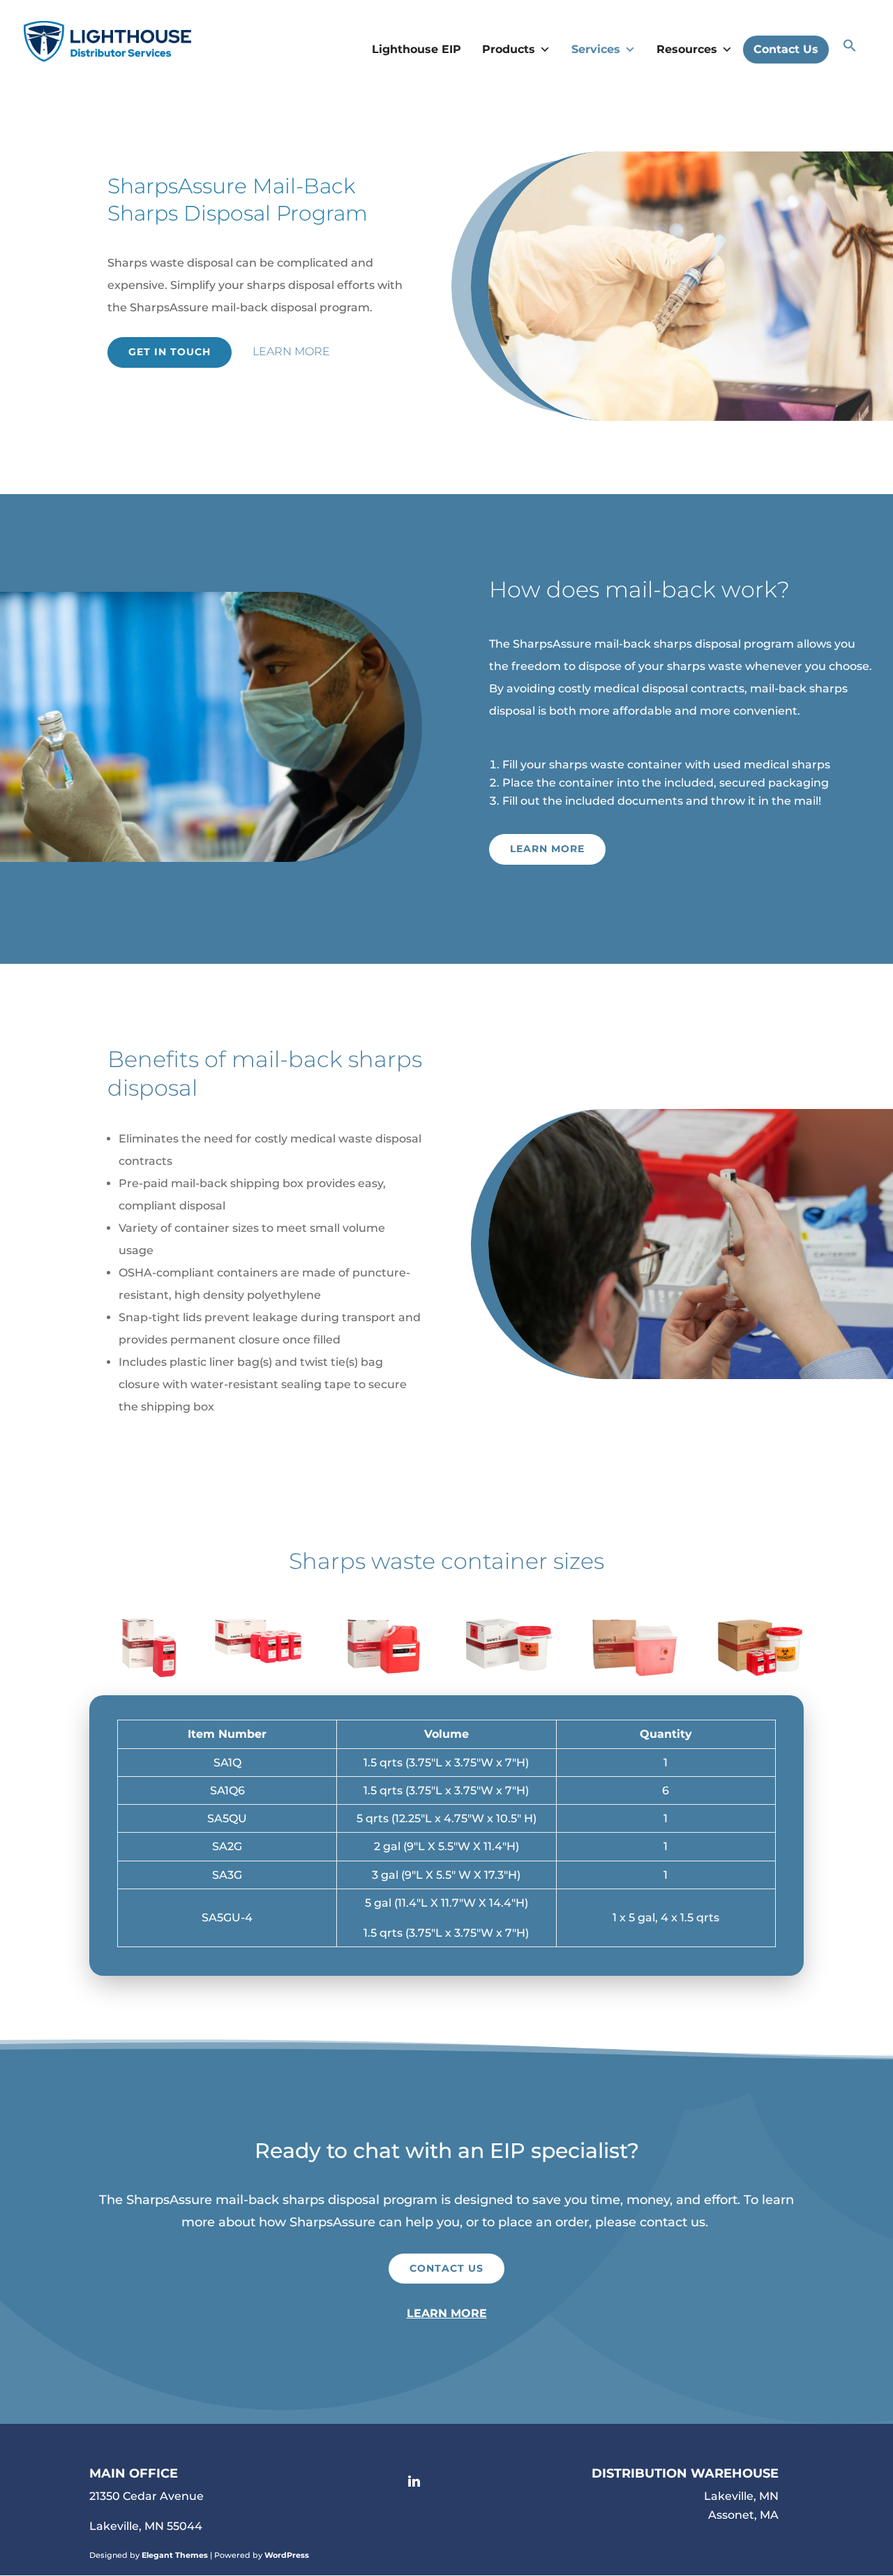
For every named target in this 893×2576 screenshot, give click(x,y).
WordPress (287, 2555)
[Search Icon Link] (850, 49)
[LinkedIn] (418, 2482)
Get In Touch (170, 352)
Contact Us (786, 49)
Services (596, 49)
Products (509, 49)
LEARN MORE (447, 2313)
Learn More (291, 351)
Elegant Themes (175, 2555)
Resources (687, 49)
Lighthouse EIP (417, 49)
